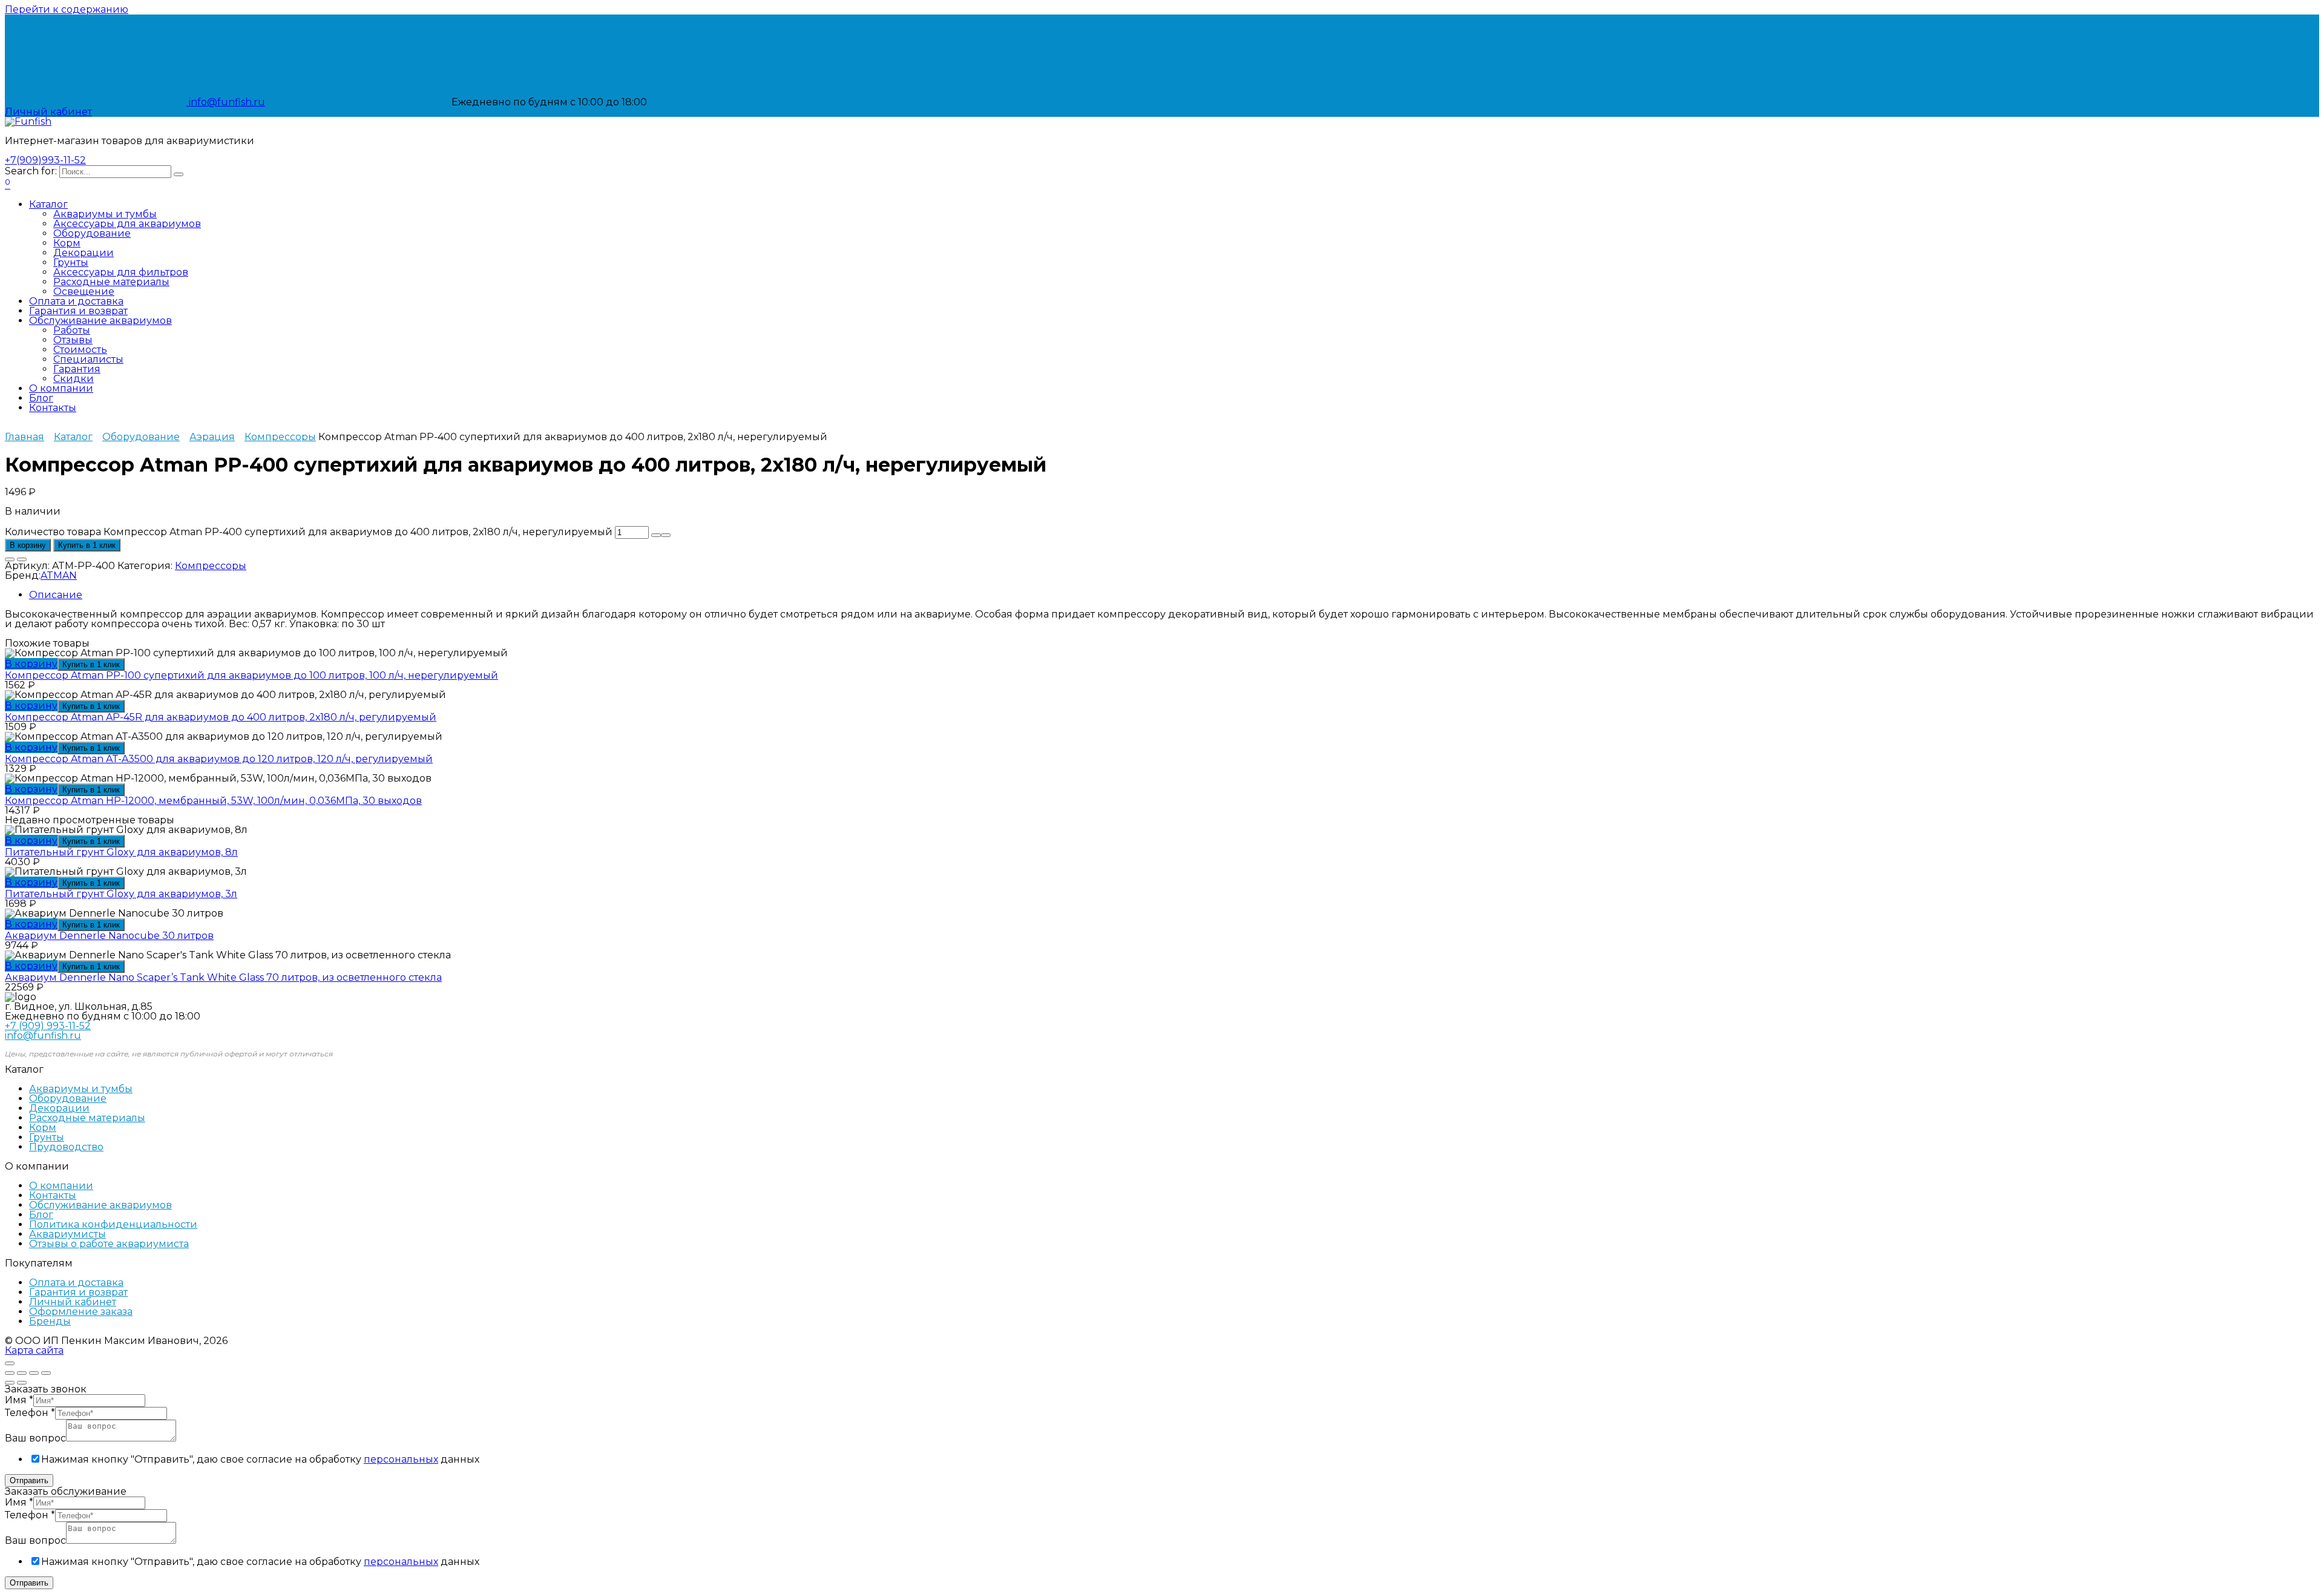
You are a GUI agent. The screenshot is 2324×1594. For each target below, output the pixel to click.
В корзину (28, 545)
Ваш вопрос (35, 1438)
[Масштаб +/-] (46, 1373)
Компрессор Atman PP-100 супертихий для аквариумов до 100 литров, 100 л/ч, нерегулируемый (251, 675)
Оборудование (92, 233)
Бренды (50, 1321)
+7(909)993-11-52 (45, 160)
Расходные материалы (111, 282)
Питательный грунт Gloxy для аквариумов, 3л (121, 894)
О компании (61, 388)
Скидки (74, 379)
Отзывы (73, 340)
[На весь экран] (34, 1373)
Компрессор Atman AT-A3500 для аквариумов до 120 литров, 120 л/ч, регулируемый (219, 759)
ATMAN (59, 575)
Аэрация (212, 437)
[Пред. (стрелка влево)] (10, 1383)
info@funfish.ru (226, 102)
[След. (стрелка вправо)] (22, 1383)
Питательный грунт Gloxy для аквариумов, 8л (121, 852)
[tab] (1174, 595)
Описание (56, 595)
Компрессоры (280, 437)
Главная (25, 437)
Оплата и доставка (76, 301)
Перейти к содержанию (67, 9)
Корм (67, 243)
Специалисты (88, 359)
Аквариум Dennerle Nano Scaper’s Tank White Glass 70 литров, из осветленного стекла (223, 977)
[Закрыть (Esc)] (10, 1373)
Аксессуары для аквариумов (127, 224)
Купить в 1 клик (87, 545)
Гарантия (77, 369)
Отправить (29, 1480)
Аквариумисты (67, 1234)
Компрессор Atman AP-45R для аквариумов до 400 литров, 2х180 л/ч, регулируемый (221, 717)
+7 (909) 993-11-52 (48, 1026)
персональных (401, 1459)
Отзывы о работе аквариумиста (109, 1244)
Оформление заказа (81, 1312)
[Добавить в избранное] (10, 559)
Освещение (84, 291)
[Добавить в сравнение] (22, 559)
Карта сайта (34, 1350)
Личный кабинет (73, 1302)
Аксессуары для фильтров (121, 272)
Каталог (48, 204)
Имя (19, 1400)
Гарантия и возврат (78, 311)
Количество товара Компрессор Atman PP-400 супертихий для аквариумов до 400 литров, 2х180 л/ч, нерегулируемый (309, 532)
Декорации (84, 253)
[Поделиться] (22, 1373)
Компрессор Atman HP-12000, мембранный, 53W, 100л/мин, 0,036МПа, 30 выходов (213, 801)
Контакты (53, 408)
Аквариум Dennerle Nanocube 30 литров (109, 936)
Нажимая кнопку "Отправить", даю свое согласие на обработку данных (260, 1459)
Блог (41, 398)
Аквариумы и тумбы (105, 214)
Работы (72, 330)
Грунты (71, 262)
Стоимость (80, 350)
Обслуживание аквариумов (100, 321)
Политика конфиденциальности (113, 1224)
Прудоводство (66, 1147)
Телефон (30, 1413)
